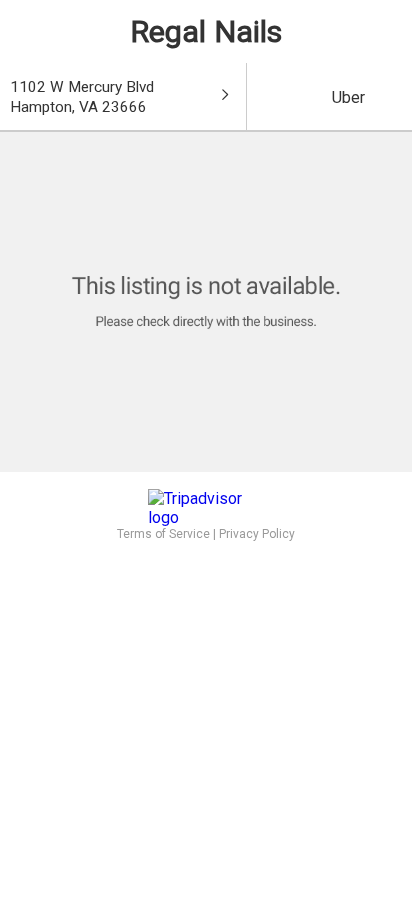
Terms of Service (163, 534)
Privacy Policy (257, 534)
